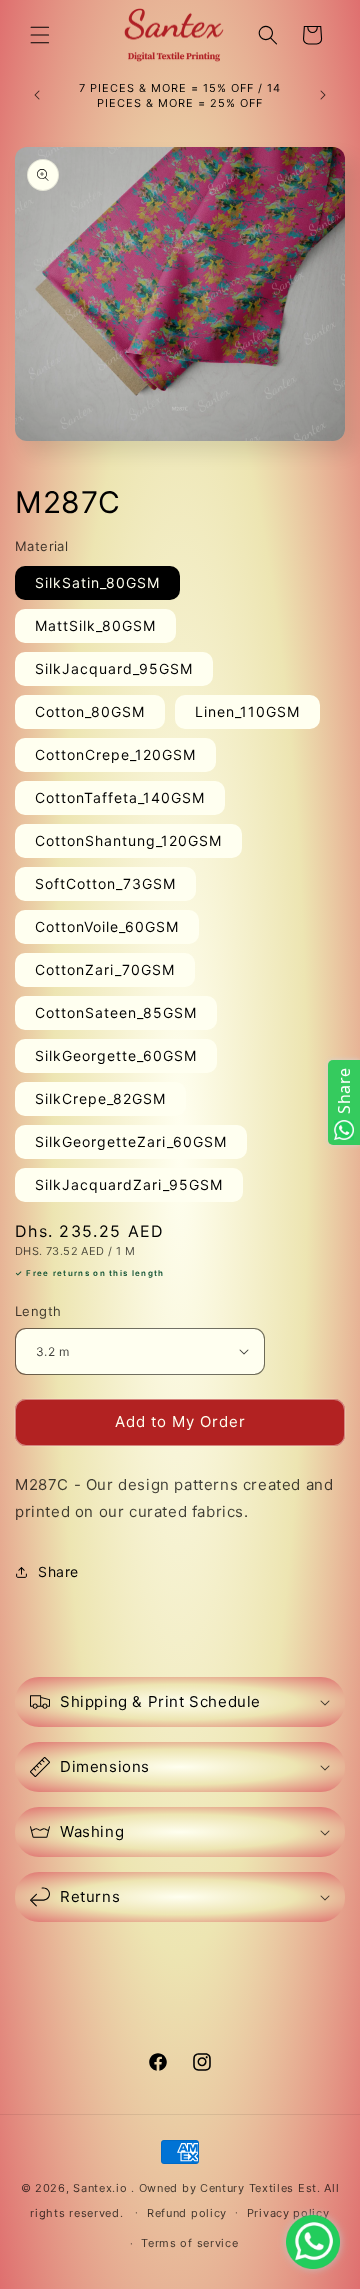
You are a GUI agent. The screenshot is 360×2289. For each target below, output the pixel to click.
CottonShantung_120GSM (128, 840)
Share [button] (58, 1571)
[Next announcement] (323, 95)
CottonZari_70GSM (105, 969)
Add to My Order (180, 1421)
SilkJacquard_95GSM (114, 668)
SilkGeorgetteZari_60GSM (131, 1141)
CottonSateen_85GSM (116, 1012)
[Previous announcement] (37, 95)
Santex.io (100, 2188)
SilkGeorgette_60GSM (116, 1055)
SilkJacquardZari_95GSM (129, 1184)
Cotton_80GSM (90, 711)
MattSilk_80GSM (95, 625)
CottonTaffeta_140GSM (120, 797)
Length (38, 1311)
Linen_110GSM (247, 711)
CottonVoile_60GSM (107, 926)
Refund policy (187, 2213)
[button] (40, 35)
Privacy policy (288, 2213)
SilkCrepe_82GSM (100, 1098)
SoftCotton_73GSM (105, 883)
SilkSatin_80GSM (97, 582)
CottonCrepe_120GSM (115, 754)
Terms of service (189, 2243)
